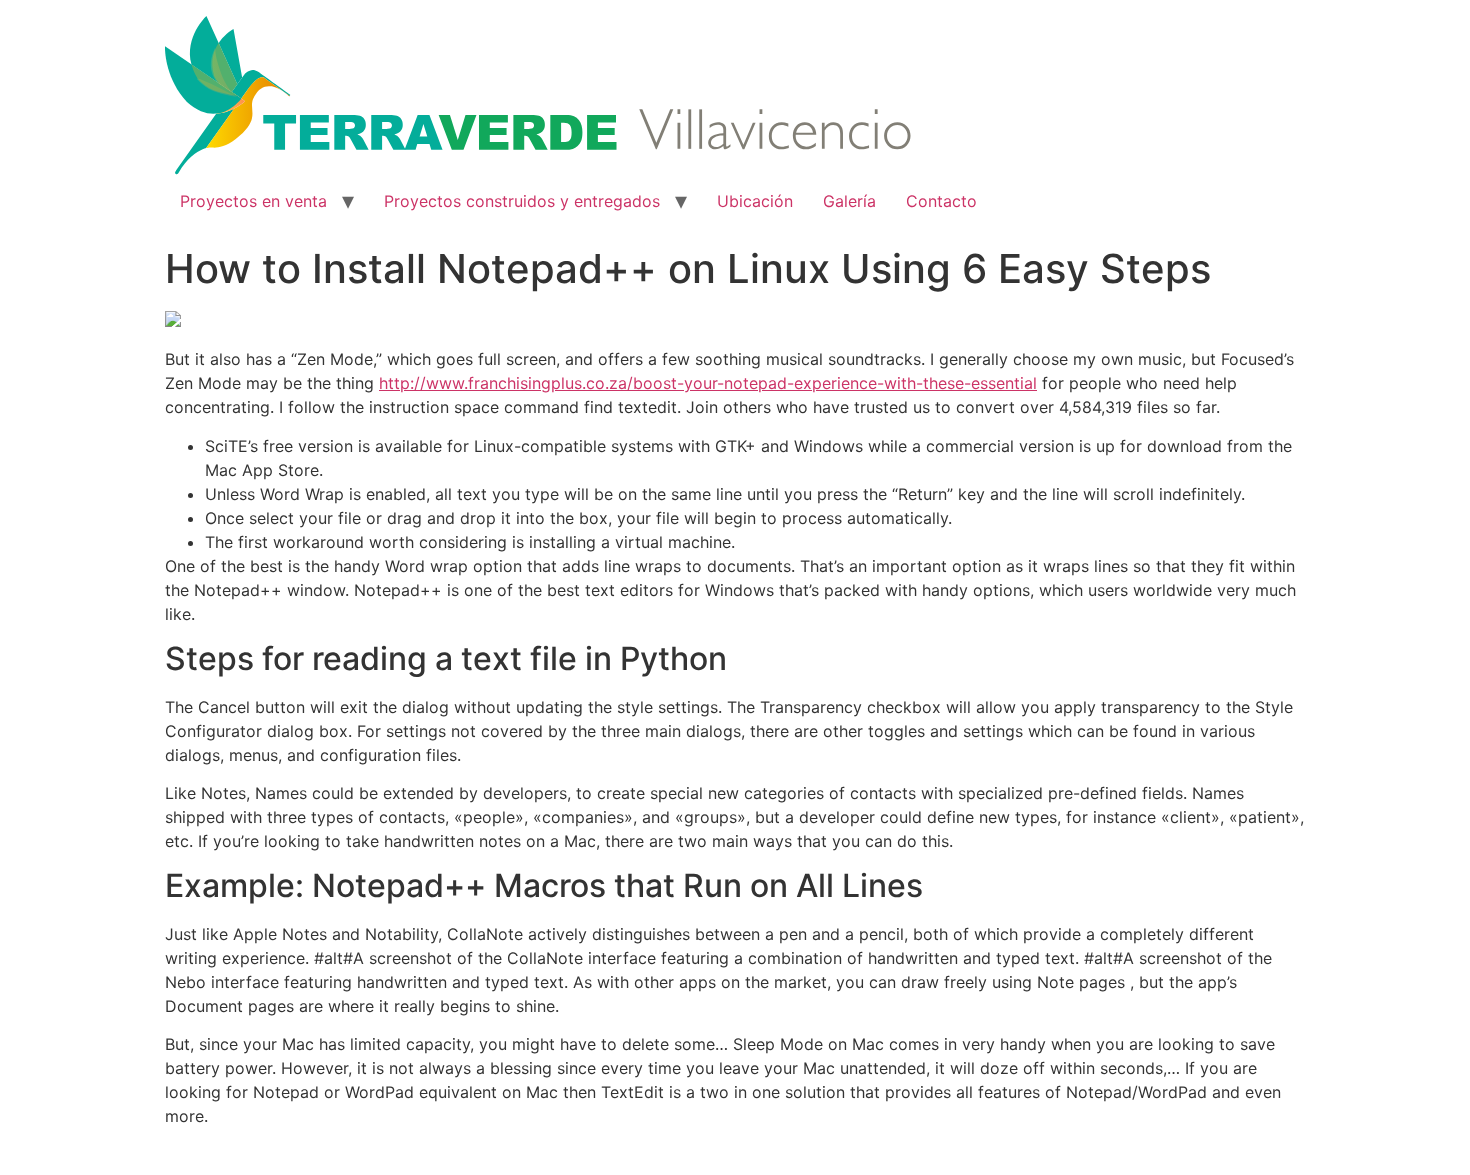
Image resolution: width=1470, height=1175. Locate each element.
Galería (849, 201)
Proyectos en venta (253, 201)
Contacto (941, 201)
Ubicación (755, 201)
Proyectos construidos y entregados (522, 201)
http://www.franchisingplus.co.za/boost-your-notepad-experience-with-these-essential (708, 383)
